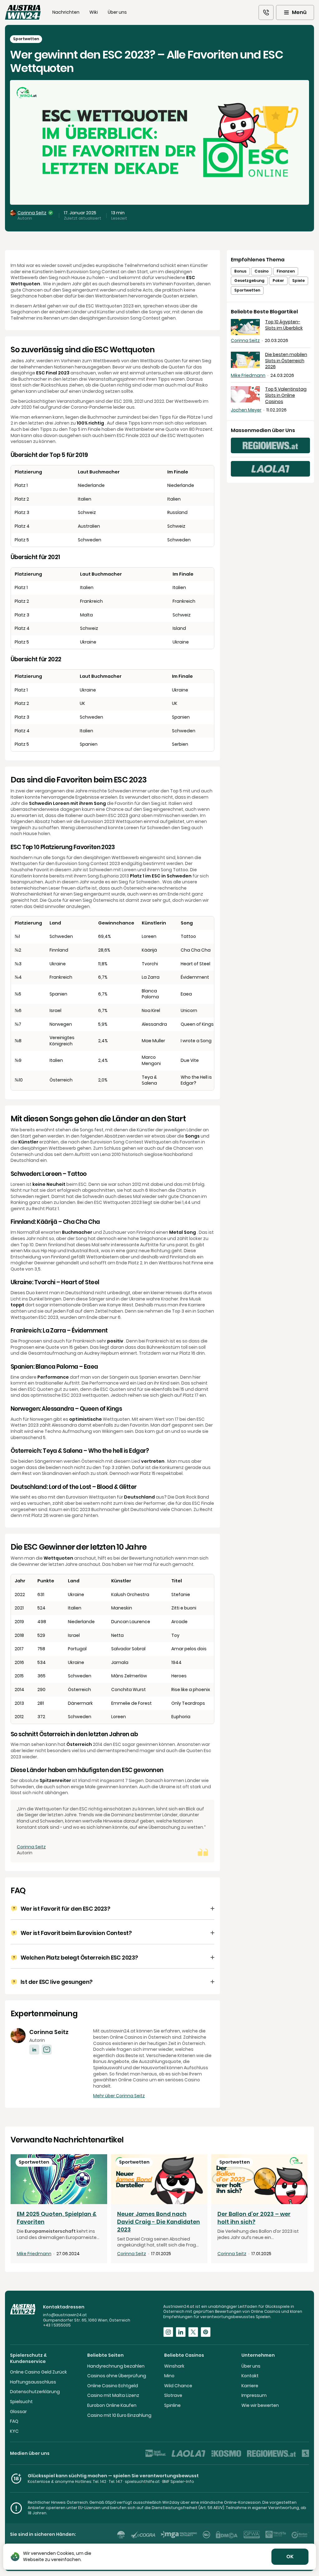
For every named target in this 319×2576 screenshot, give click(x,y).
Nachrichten (66, 12)
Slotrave (173, 2395)
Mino (169, 2376)
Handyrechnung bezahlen (116, 2366)
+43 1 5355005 (57, 2325)
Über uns (117, 12)
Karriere (250, 2386)
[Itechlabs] (121, 2535)
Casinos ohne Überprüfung (117, 2376)
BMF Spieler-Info (178, 2481)
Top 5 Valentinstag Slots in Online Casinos (286, 395)
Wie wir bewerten (260, 2405)
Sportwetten (247, 290)
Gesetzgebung (249, 280)
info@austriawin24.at (65, 2315)
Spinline (172, 2405)
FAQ (14, 2421)
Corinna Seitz (32, 213)
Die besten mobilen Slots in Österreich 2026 (286, 361)
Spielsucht (21, 2402)
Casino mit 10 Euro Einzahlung (119, 2415)
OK (290, 2557)
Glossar (18, 2412)
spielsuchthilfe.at (142, 2481)
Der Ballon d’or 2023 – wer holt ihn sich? (254, 2218)
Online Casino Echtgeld (113, 2386)
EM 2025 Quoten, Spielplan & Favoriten (57, 2218)
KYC (14, 2431)
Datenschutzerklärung (35, 2392)
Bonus (240, 271)
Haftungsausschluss (33, 2382)
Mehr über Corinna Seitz (119, 2096)
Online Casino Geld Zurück (38, 2372)
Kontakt (250, 2376)
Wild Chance (178, 2386)
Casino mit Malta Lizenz (113, 2395)
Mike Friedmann (248, 375)
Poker (278, 280)
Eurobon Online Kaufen (112, 2405)
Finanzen (286, 271)
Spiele (298, 280)
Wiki (94, 12)
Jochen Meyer (246, 410)
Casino (262, 271)
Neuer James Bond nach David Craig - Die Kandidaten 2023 (159, 2222)
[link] (266, 12)
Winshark (174, 2366)
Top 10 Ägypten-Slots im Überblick (284, 325)
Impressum (254, 2395)
